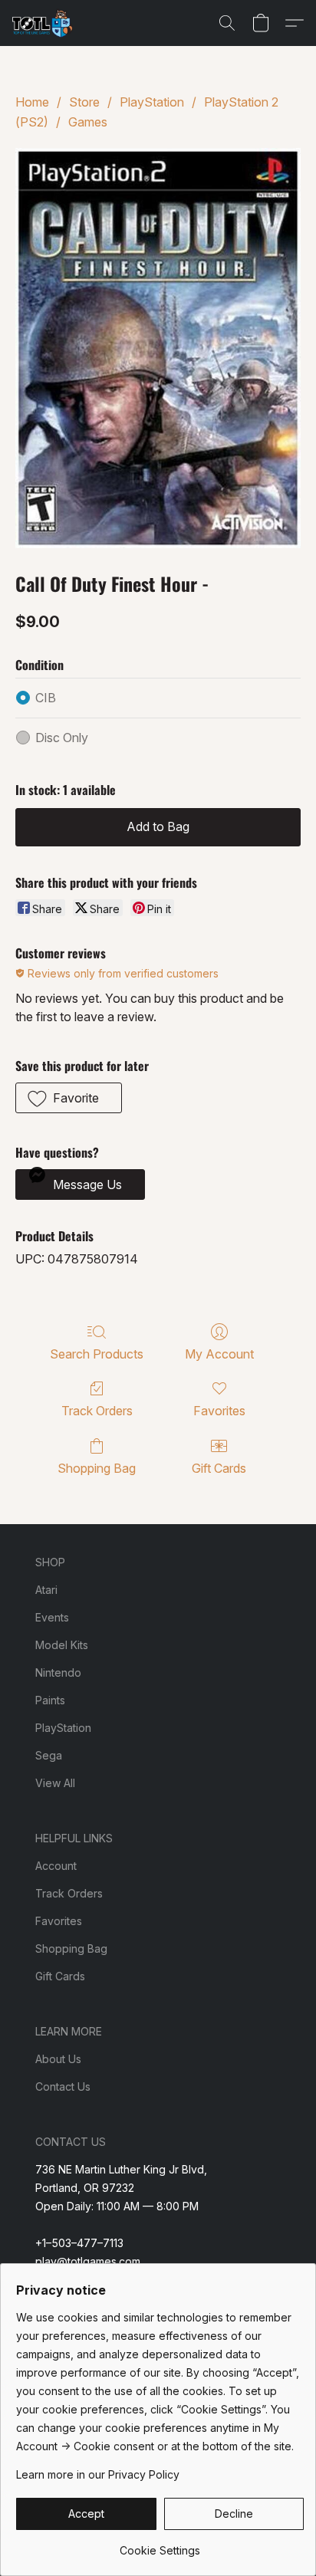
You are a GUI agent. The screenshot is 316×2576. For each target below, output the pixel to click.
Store (84, 102)
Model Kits (62, 1645)
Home (32, 102)
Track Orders (97, 1411)
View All (55, 1783)
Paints (50, 1700)
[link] (160, 2545)
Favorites (219, 1411)
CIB (46, 698)
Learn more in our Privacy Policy (98, 2474)
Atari (46, 1590)
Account (56, 1866)
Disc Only (62, 738)
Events (52, 1617)
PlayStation (152, 102)
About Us (58, 2059)
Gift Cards (219, 1468)
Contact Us (63, 2086)
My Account (219, 1354)
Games (88, 122)
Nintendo (58, 1672)
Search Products (97, 1354)
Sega (49, 1755)
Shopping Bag (97, 1468)
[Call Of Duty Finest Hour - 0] (158, 348)
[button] (44, 23)
